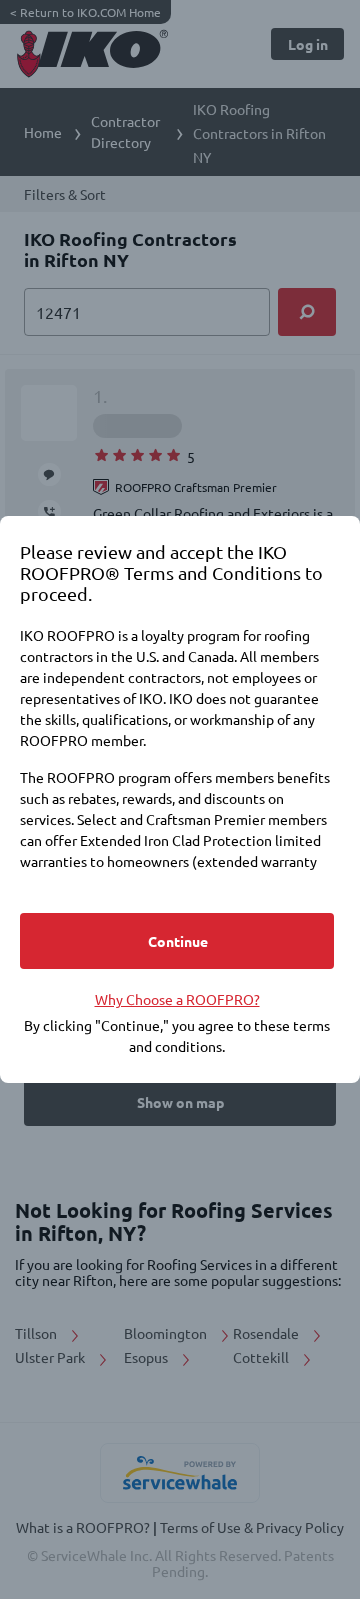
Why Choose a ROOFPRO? (177, 999)
